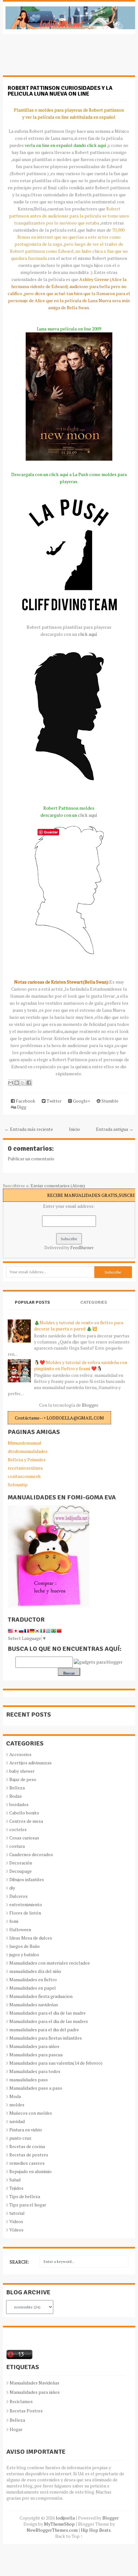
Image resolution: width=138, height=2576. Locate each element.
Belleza (17, 1788)
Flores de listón (25, 1913)
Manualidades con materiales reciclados (50, 1963)
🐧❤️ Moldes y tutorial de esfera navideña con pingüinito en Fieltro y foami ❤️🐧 (81, 1365)
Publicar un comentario (31, 1159)
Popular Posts (32, 1302)
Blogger (90, 1405)
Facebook (25, 1101)
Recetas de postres (29, 2155)
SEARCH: (19, 2262)
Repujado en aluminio (30, 2171)
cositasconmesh (24, 1476)
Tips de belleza (25, 2196)
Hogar (16, 2429)
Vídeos (16, 2230)
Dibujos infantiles (27, 1879)
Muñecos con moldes (31, 2113)
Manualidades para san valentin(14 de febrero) (56, 2063)
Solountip (18, 1484)
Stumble (109, 1101)
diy (12, 1888)
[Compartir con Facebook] (29, 1083)
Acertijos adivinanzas (30, 1763)
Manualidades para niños (34, 2046)
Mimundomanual (25, 1443)
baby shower (22, 1771)
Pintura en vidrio (26, 2130)
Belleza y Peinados (27, 1459)
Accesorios (20, 1754)
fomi (14, 1921)
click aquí (88, 634)
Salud (15, 2180)
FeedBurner (82, 1247)
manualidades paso (29, 2080)
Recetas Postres (26, 2411)
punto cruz (20, 2138)
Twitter (54, 1101)
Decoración (21, 1863)
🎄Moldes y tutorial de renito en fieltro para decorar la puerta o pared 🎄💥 (79, 1326)
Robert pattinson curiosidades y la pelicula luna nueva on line (60, 91)
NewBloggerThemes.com (52, 2530)
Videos (16, 2221)
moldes (17, 2105)
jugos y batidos (24, 1954)
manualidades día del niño (35, 1971)
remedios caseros (27, 2163)
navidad (17, 2121)
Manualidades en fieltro (33, 1979)
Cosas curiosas (24, 1838)
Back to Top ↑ (69, 2536)
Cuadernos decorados (31, 1854)
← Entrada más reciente (29, 1129)
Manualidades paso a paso (36, 2088)
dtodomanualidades (28, 1451)
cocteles (18, 1829)
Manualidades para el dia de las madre (47, 2013)
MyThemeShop (59, 2524)
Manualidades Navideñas (34, 2383)
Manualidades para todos (35, 2071)
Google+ (81, 1101)
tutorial (17, 2213)
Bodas (16, 1796)
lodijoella (65, 2518)
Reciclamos (21, 2401)
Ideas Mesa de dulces (31, 1938)
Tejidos (16, 2188)
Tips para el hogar (28, 2205)
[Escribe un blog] (17, 1083)
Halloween (20, 1929)
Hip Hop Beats (96, 2530)
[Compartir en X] (23, 1083)
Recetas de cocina (27, 2146)
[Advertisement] (54, 58)
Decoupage (21, 1871)
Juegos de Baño (25, 1946)
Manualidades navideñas (34, 2005)
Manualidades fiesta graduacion (41, 1996)
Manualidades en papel (33, 1988)
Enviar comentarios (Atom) (58, 1186)
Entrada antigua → (115, 1129)
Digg (21, 1107)
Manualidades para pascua (36, 2055)
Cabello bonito (24, 1813)
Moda (15, 2096)
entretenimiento (26, 1904)
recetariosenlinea (25, 1468)
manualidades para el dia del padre (44, 2030)
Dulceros (18, 1896)
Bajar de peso (23, 1779)
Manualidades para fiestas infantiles (46, 2038)
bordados (19, 1804)
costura (17, 1846)
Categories (94, 1302)
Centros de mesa (26, 1821)
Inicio (74, 1129)
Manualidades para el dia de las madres (49, 2021)
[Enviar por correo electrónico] (11, 1083)
